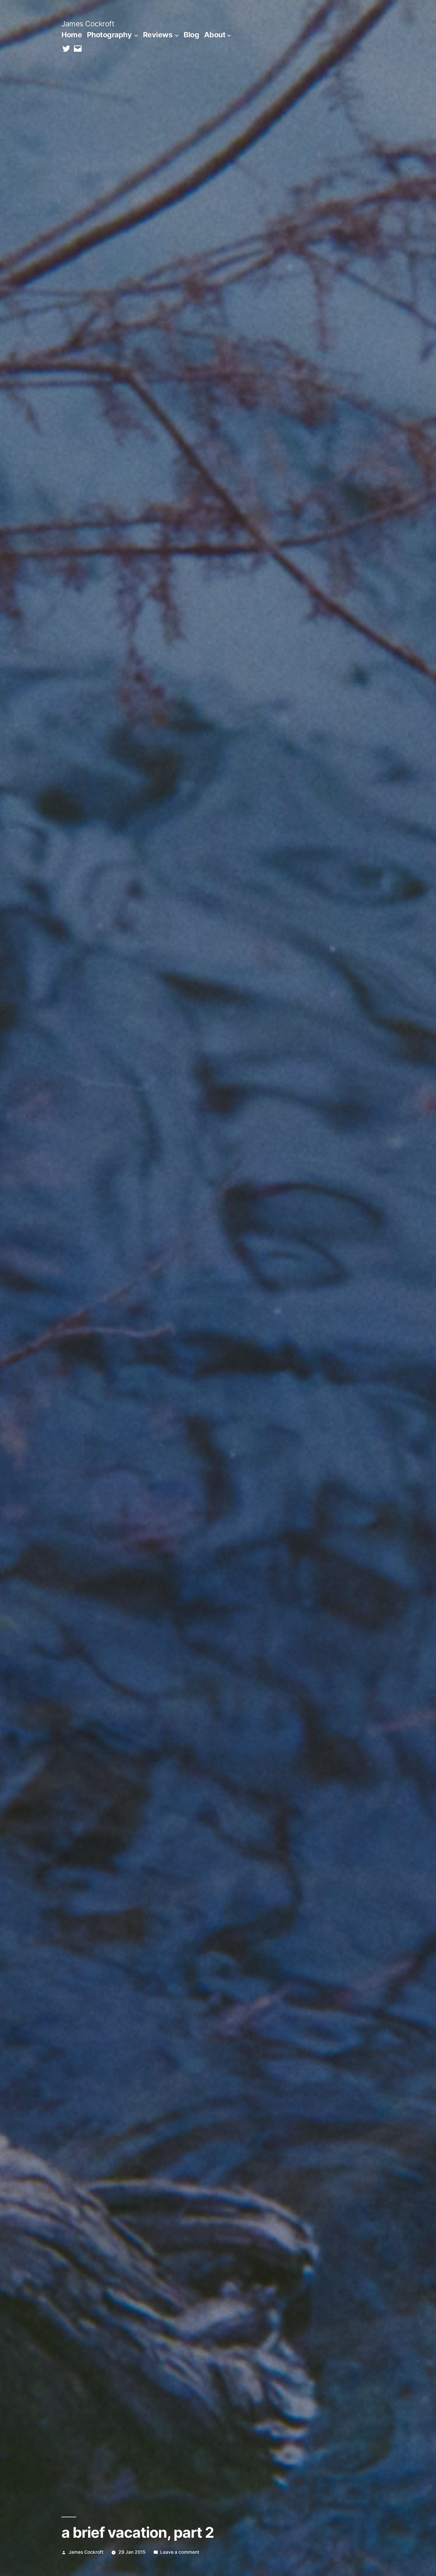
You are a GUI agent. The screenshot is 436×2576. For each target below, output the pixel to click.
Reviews (158, 35)
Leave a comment (180, 2552)
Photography (109, 35)
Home (72, 35)
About (215, 35)
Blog (191, 35)
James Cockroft (88, 24)
